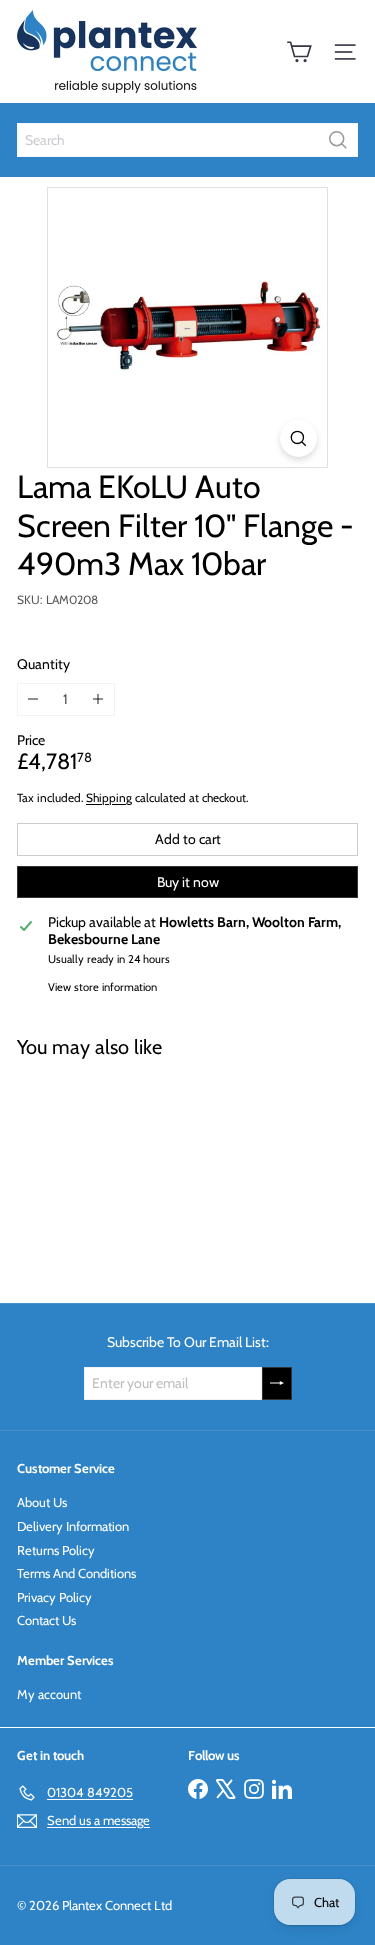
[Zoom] (298, 438)
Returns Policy (56, 1550)
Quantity (43, 664)
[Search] (338, 140)
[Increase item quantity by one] (98, 699)
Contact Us (46, 1620)
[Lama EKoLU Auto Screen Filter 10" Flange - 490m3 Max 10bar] (142, 1168)
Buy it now (188, 882)
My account (49, 1694)
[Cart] (299, 52)
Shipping (109, 798)
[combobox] (187, 140)
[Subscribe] (277, 1383)
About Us (42, 1502)
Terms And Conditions (76, 1573)
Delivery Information (73, 1526)
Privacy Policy (54, 1597)
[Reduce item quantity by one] (33, 699)
